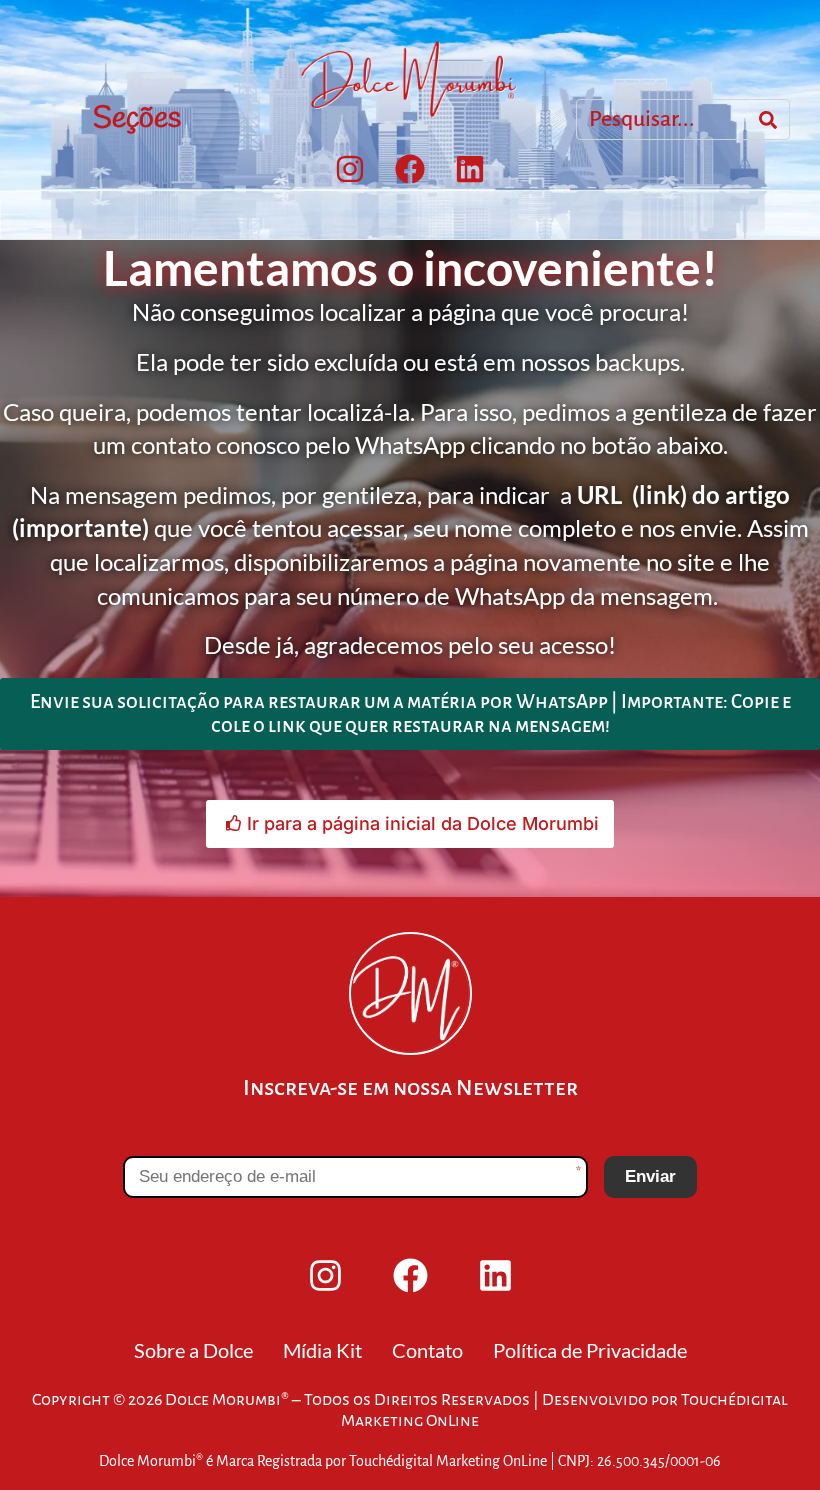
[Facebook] (410, 169)
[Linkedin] (470, 169)
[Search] (768, 120)
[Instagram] (350, 169)
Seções (137, 119)
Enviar (650, 1176)
